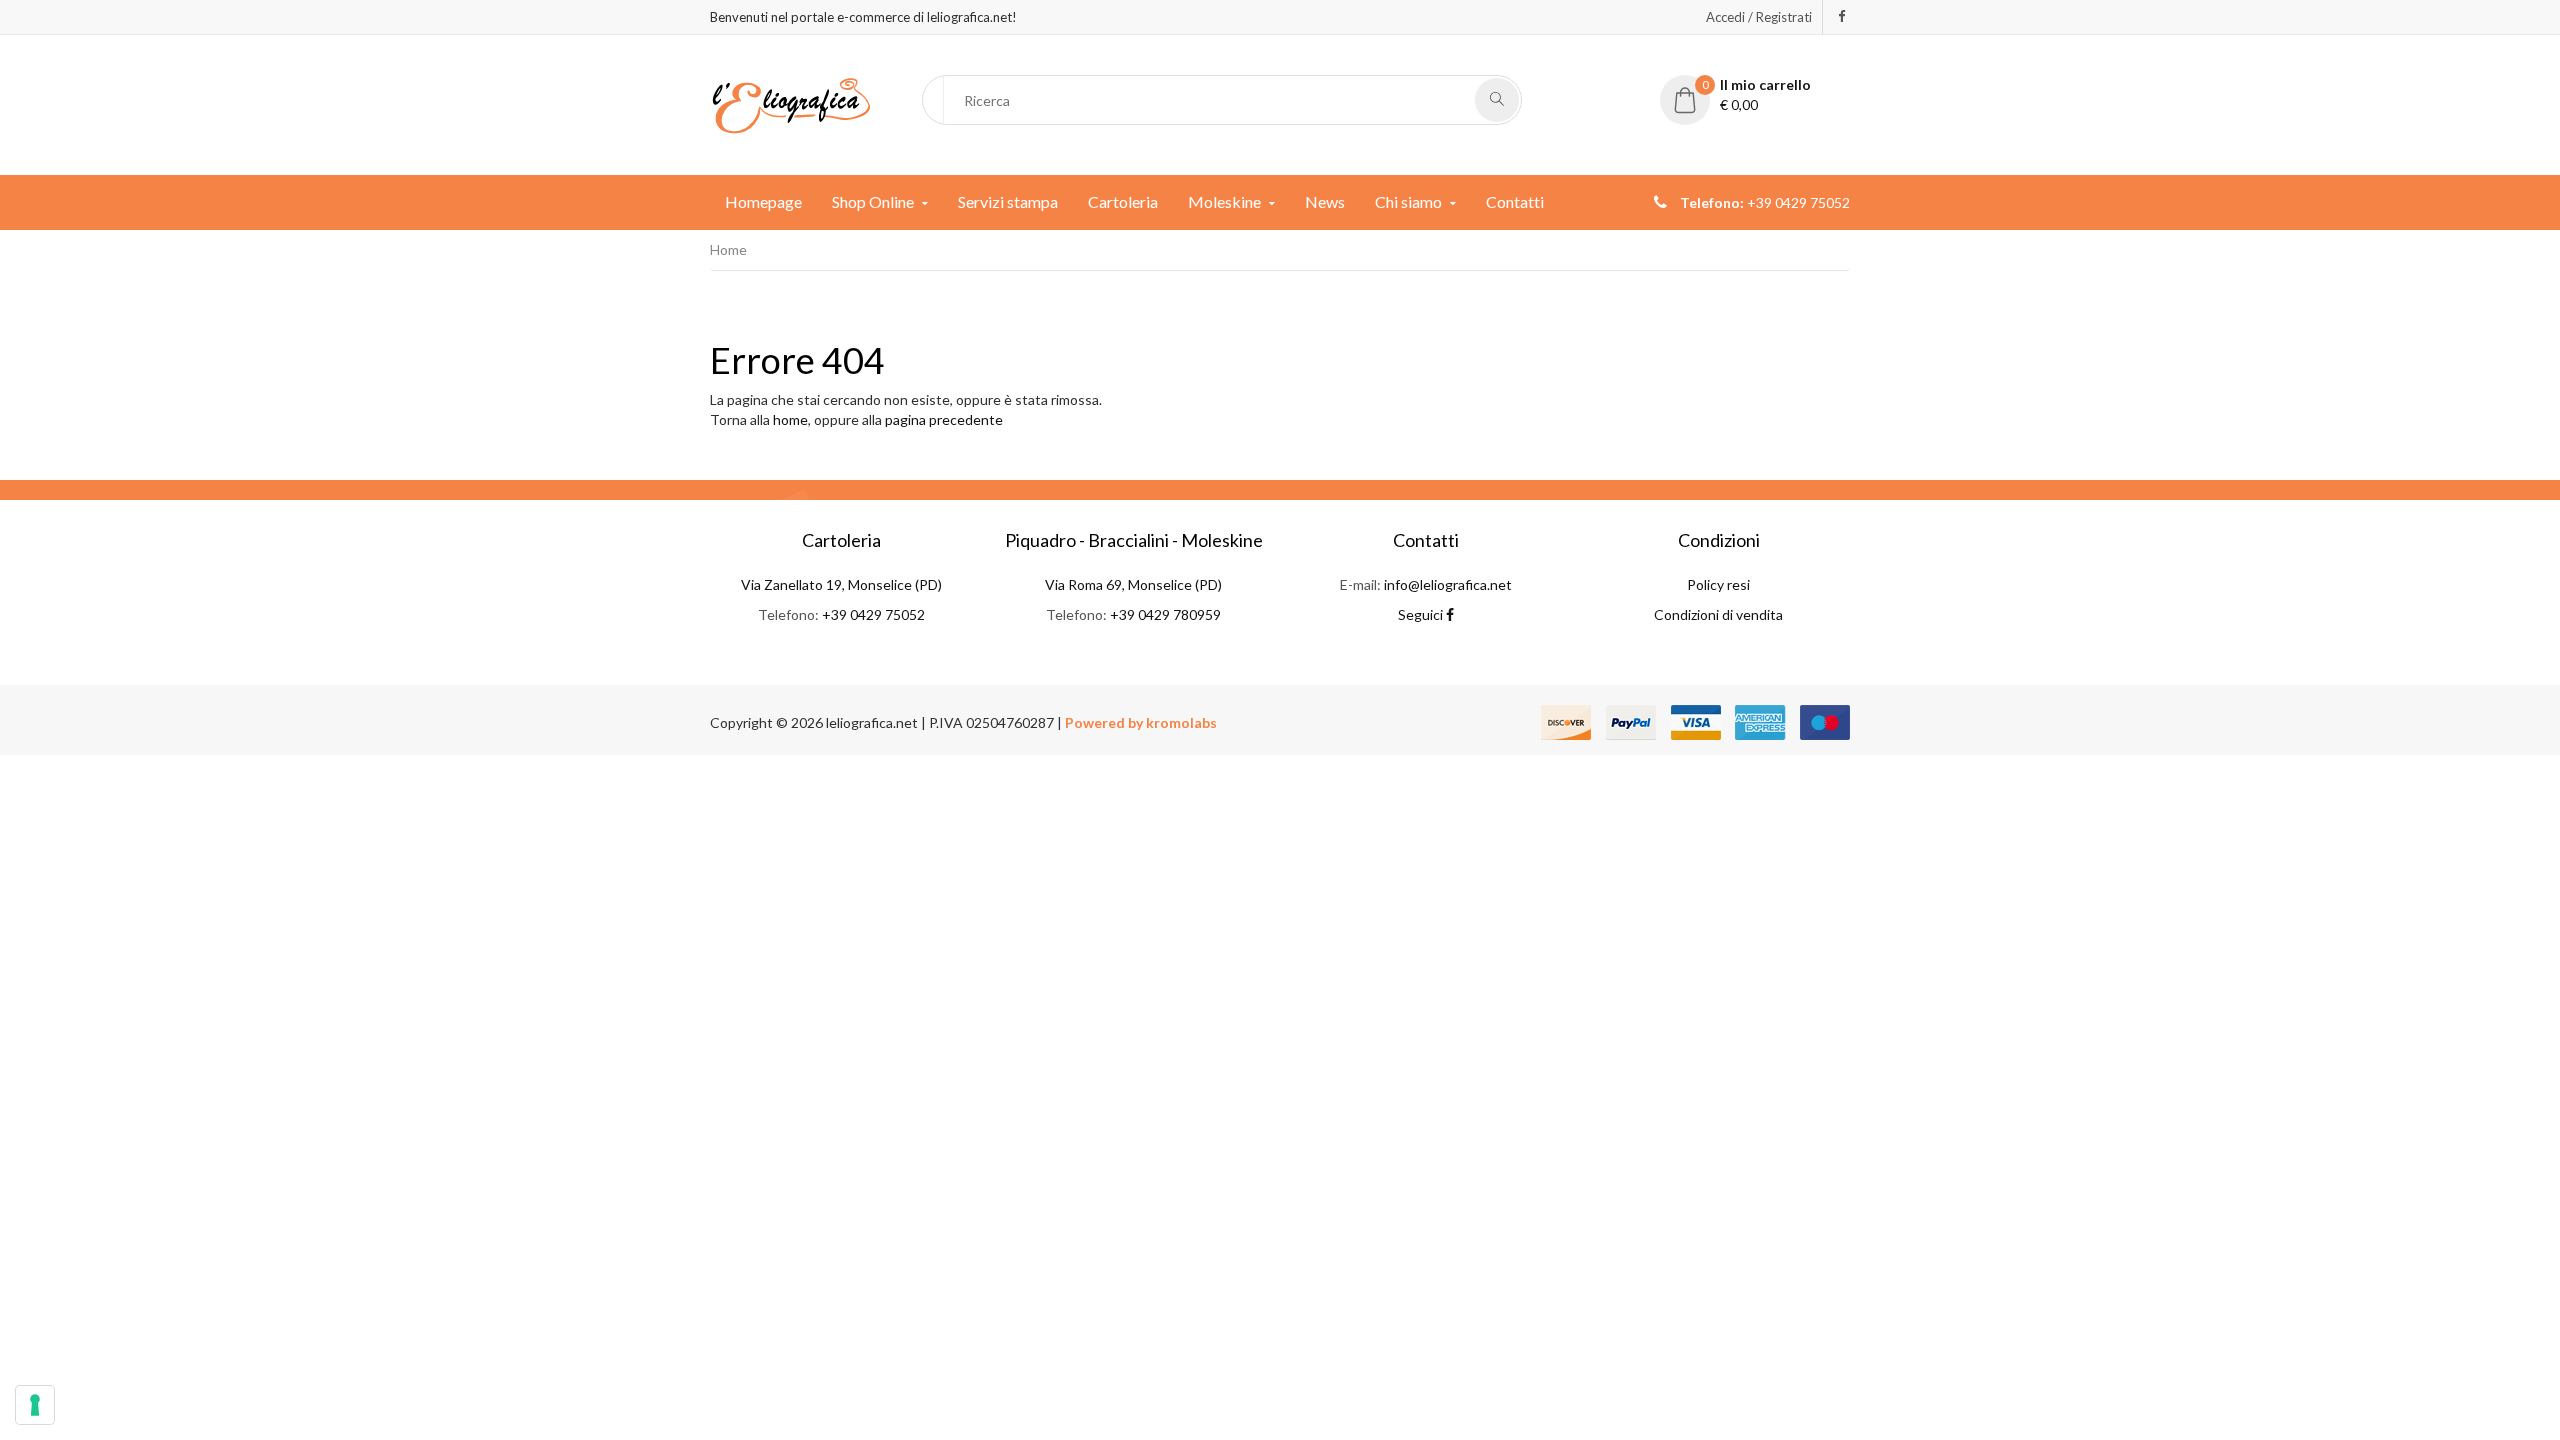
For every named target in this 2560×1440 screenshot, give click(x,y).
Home (728, 249)
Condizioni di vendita (1718, 614)
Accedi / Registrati (1759, 17)
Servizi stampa (1008, 201)
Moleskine (1224, 201)
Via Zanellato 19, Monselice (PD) (841, 584)
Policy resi (1718, 584)
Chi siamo (1408, 201)
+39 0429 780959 (1165, 614)
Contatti (1515, 201)
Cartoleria (1123, 201)
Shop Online (873, 201)
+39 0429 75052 (873, 614)
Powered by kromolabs (1141, 722)
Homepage (763, 201)
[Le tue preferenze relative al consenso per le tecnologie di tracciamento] (35, 1405)
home (790, 419)
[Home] (791, 103)
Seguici (1422, 614)
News (1325, 201)
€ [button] (1757, 94)
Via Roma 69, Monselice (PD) (1133, 584)
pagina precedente (944, 419)
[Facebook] (1841, 16)
